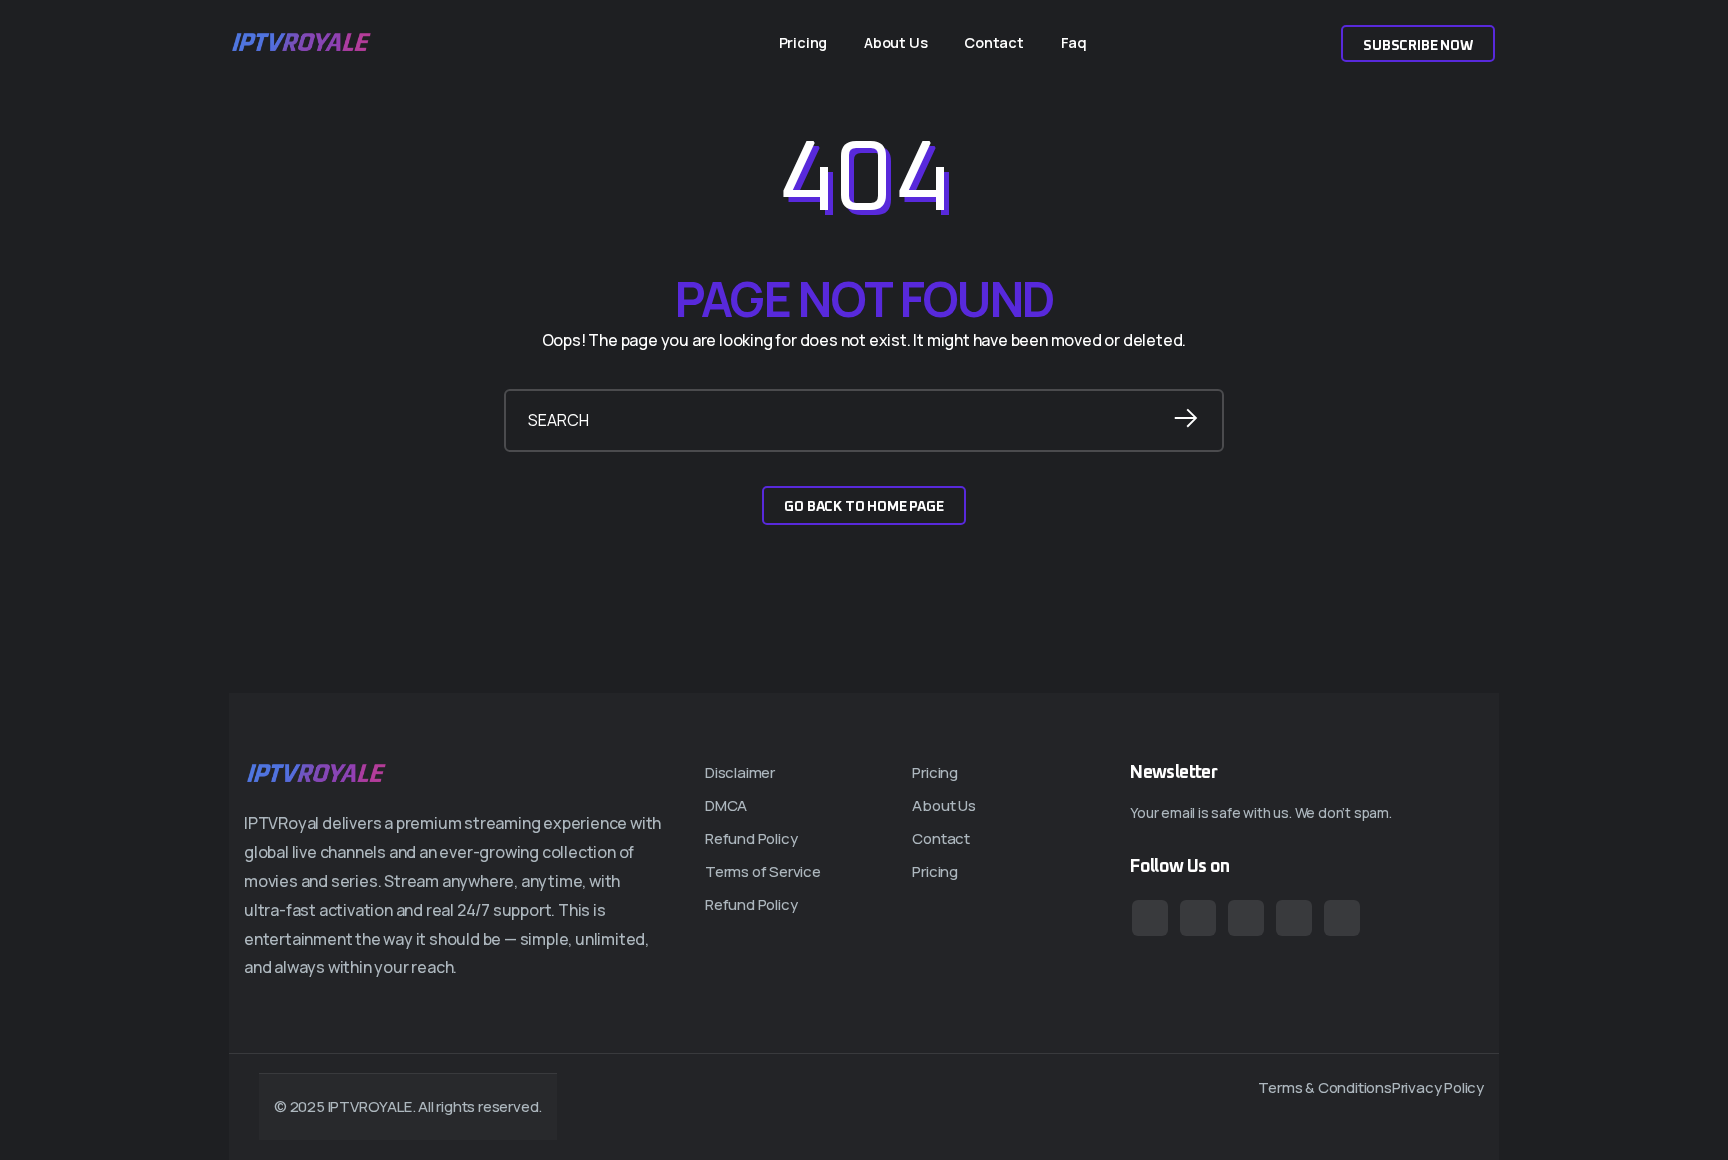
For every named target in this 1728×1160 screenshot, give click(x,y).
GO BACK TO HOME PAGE (863, 507)
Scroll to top (42, 586)
